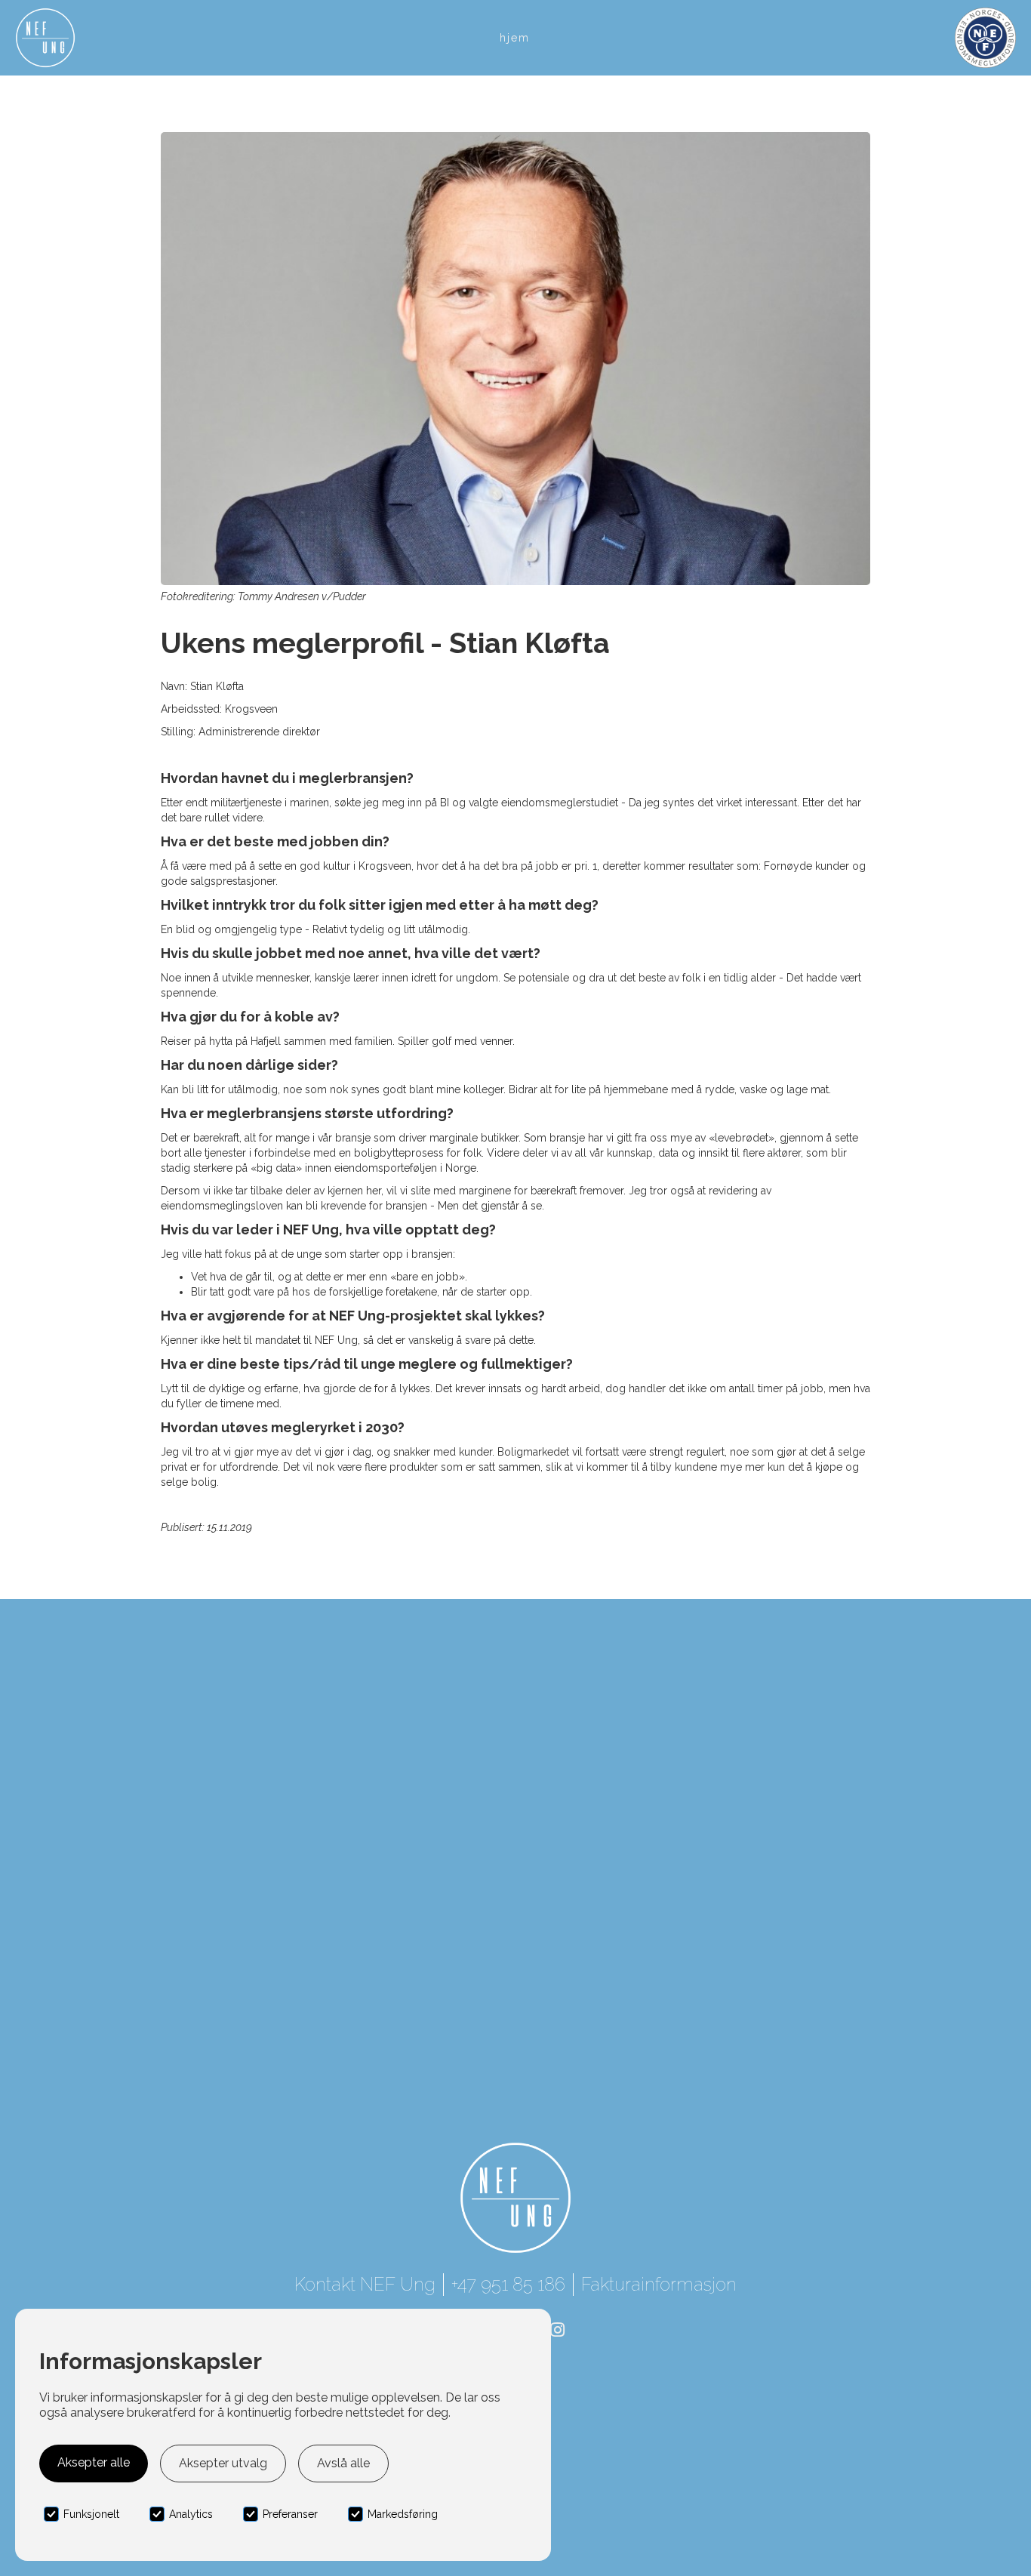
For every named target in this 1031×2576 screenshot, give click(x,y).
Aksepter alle (94, 2462)
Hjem (515, 38)
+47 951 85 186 (508, 2284)
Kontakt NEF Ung (365, 2284)
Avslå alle (343, 2463)
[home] (45, 38)
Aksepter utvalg (223, 2463)
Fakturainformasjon (659, 2284)
